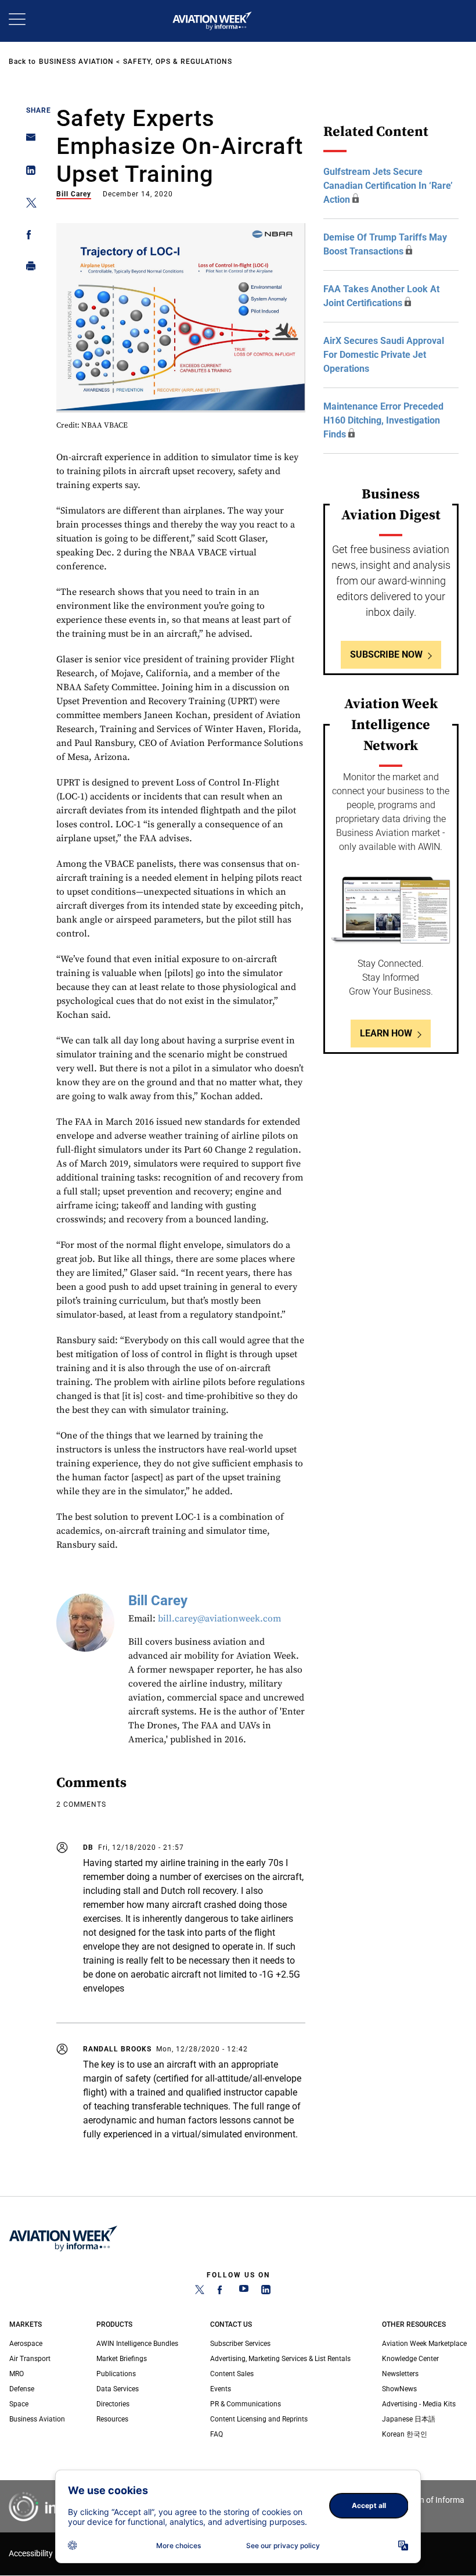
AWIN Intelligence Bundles (137, 2344)
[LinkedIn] (266, 2292)
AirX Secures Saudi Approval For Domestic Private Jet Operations (384, 355)
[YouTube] (244, 2292)
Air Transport (30, 2359)
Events (221, 2389)
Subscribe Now (386, 654)
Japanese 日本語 (409, 2419)
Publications (116, 2374)
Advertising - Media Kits (419, 2404)
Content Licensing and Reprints (259, 2419)
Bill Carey (74, 194)
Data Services (118, 2389)
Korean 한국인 (405, 2434)
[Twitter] (200, 2292)
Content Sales (232, 2374)
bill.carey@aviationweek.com (219, 1619)
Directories (113, 2404)
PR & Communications (246, 2404)
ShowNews (399, 2389)
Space (19, 2404)
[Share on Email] (28, 141)
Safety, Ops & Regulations (178, 62)
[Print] (28, 269)
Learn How (386, 1033)
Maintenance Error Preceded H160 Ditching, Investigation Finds (383, 420)
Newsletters (400, 2374)
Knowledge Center (410, 2359)
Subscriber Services (240, 2344)
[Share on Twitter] (28, 205)
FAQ (217, 2434)
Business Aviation (76, 62)
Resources (112, 2419)
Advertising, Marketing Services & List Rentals (280, 2359)
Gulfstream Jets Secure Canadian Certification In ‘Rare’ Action (388, 186)
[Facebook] (222, 2292)
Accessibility (31, 2554)
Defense (22, 2389)
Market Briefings (122, 2359)
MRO (17, 2374)
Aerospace (26, 2344)
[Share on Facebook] (28, 237)
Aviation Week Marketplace (424, 2344)
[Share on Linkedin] (28, 173)
